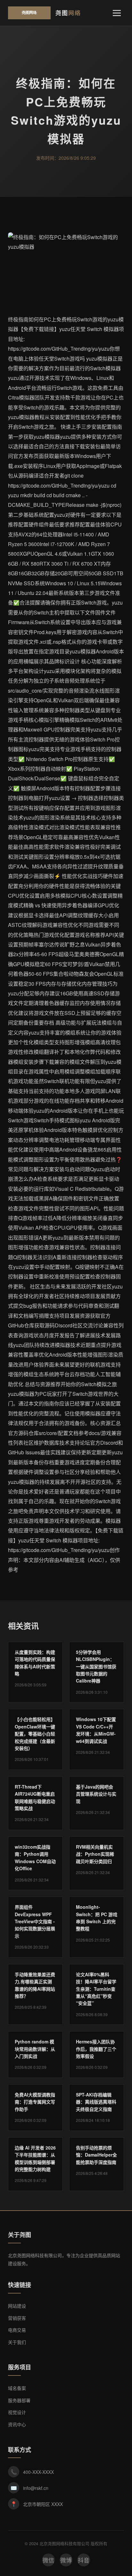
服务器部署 (19, 2400)
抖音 (84, 2560)
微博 (66, 2560)
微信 (48, 2560)
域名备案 (17, 2388)
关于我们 (17, 2342)
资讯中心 (17, 2424)
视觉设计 (17, 2412)
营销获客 (17, 2318)
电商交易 (17, 2330)
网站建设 (17, 2306)
